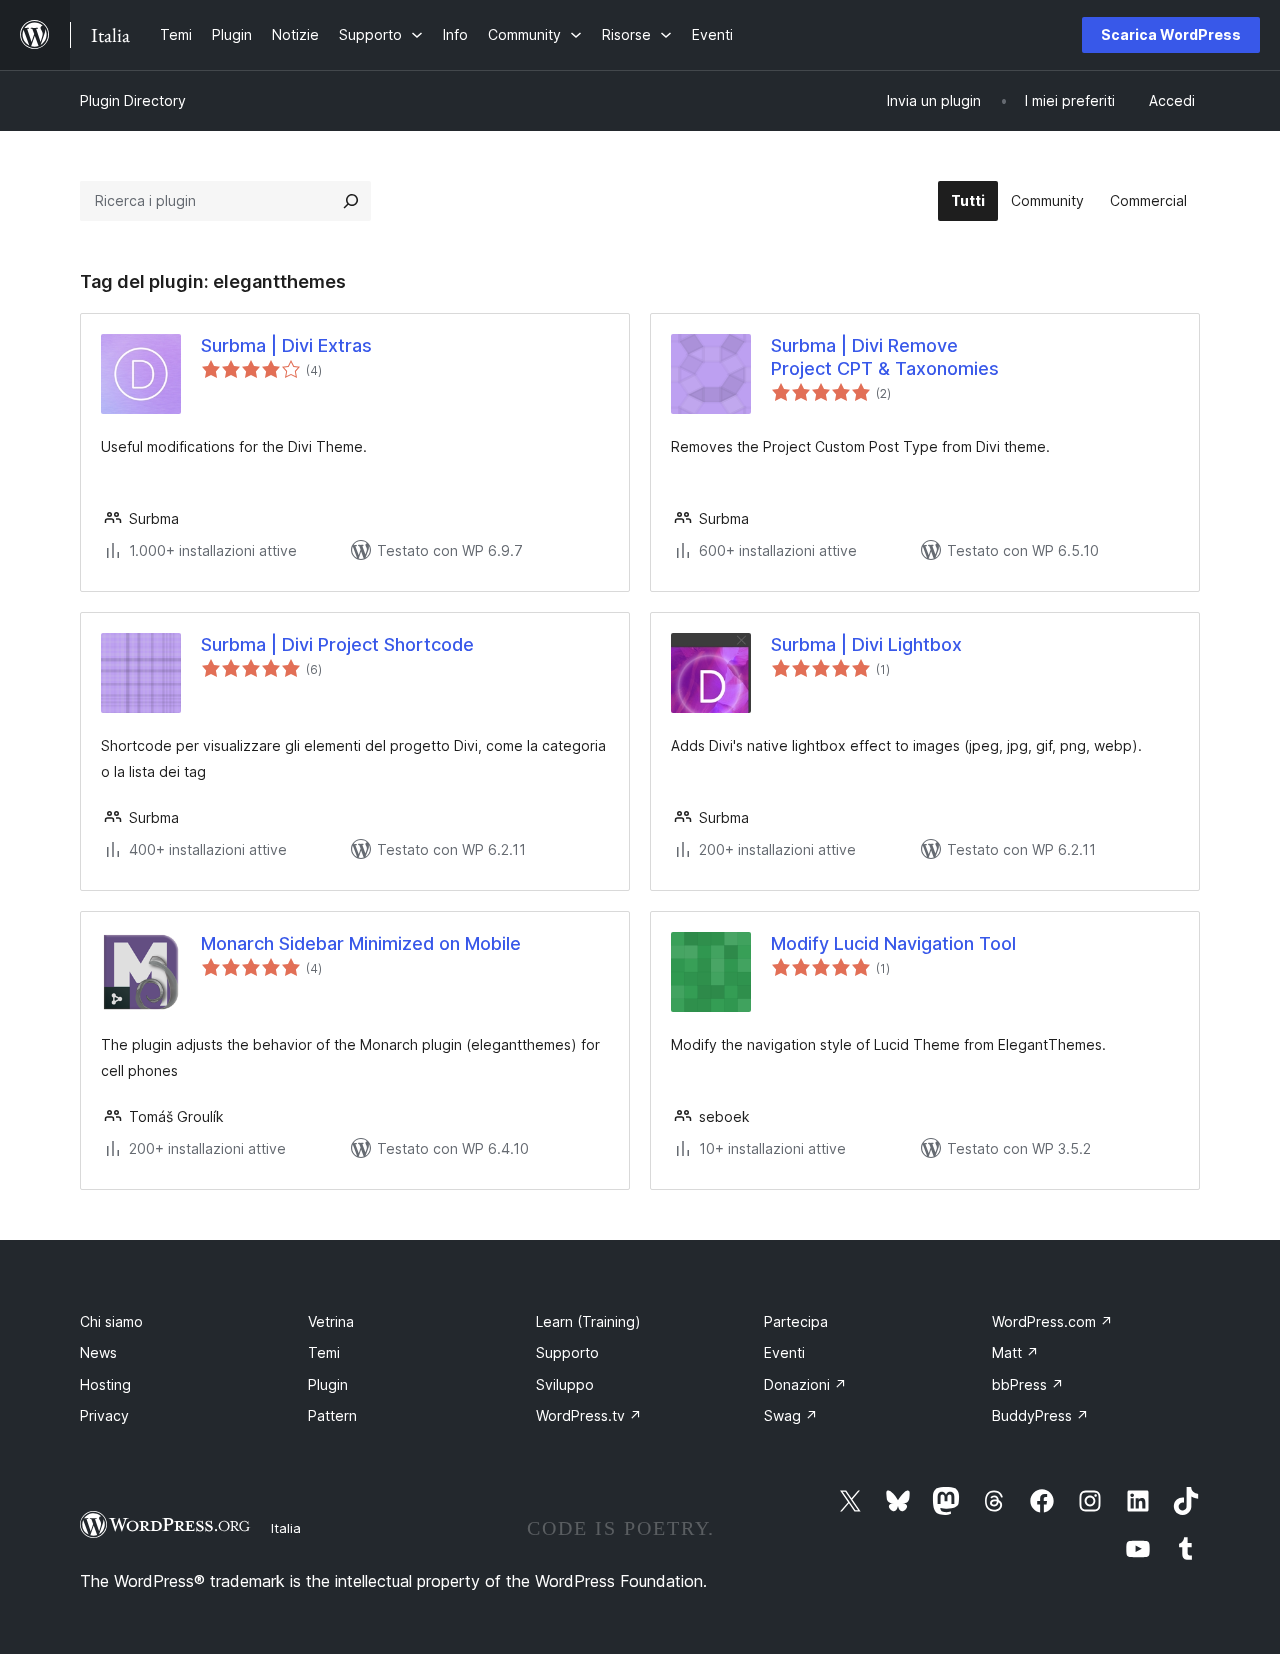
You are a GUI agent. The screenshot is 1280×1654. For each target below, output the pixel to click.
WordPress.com (1052, 1321)
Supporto (567, 1352)
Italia (286, 1528)
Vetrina (331, 1321)
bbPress (1028, 1384)
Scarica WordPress (1171, 34)
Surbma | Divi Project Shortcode (337, 644)
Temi (324, 1352)
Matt (1015, 1352)
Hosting (105, 1384)
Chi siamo (111, 1321)
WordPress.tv (589, 1415)
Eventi (784, 1352)
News (98, 1352)
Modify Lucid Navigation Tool (893, 943)
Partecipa (796, 1321)
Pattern (332, 1415)
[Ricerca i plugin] (351, 201)
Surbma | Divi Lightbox (866, 644)
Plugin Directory (133, 100)
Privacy (104, 1415)
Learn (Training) (588, 1321)
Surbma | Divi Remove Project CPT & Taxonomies (885, 357)
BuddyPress (1040, 1415)
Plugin (328, 1384)
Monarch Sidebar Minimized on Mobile (361, 943)
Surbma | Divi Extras (286, 345)
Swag (791, 1415)
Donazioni (805, 1384)
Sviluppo (565, 1384)
